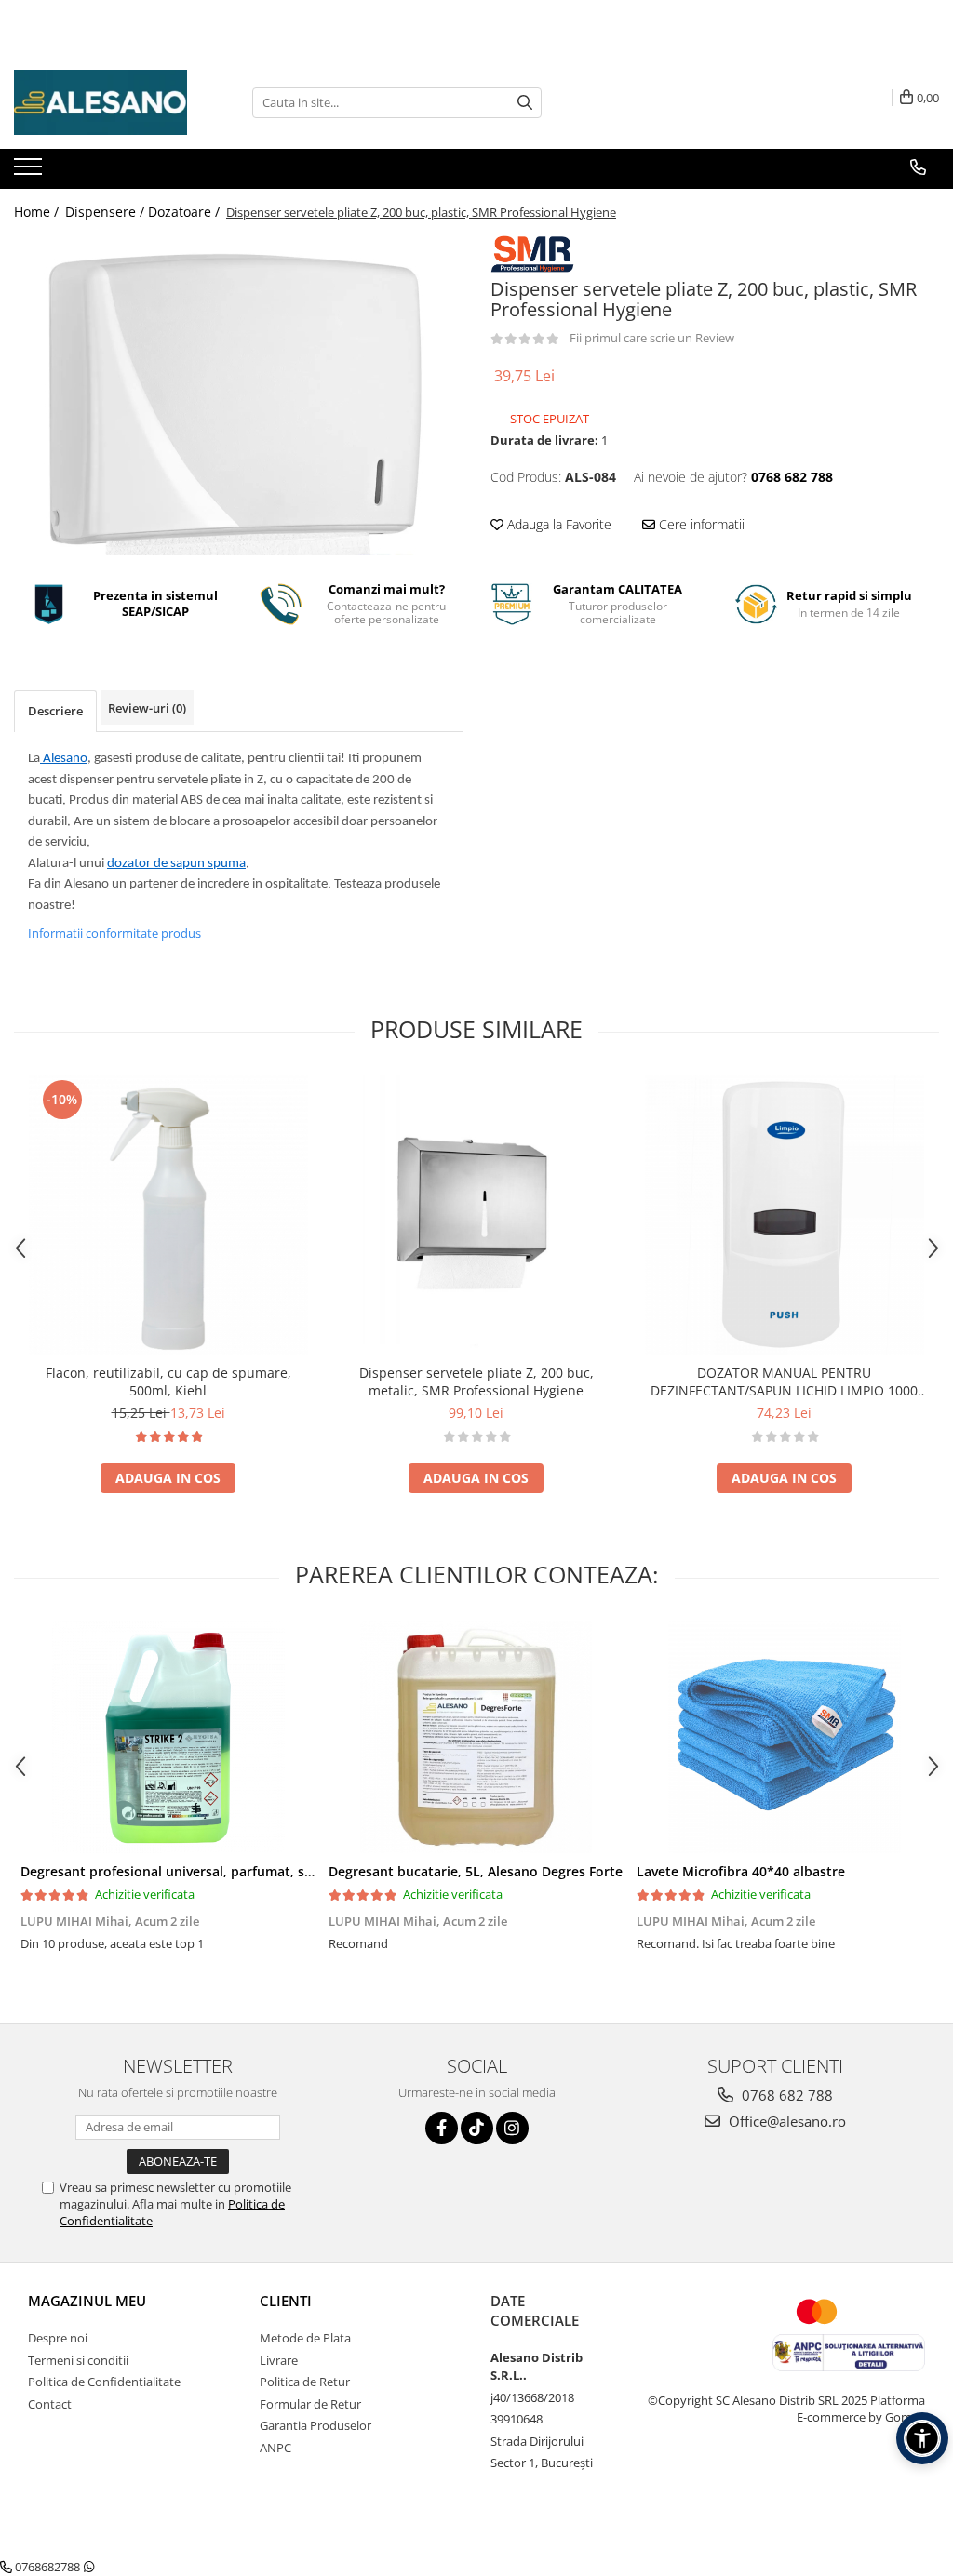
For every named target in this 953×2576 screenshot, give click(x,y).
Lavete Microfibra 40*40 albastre (741, 1871)
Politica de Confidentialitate (104, 2382)
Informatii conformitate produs (114, 933)
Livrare (279, 2360)
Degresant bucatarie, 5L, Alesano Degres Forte (476, 1871)
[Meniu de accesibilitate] (922, 2438)
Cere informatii (700, 524)
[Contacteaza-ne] (918, 167)
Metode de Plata (305, 2338)
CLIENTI (286, 2301)
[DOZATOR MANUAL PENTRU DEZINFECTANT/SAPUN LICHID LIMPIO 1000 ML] (785, 1215)
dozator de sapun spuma (176, 864)
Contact (50, 2404)
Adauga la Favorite (557, 524)
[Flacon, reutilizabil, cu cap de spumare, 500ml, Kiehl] (168, 1215)
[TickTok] (477, 2128)
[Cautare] (525, 103)
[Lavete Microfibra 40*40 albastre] (784, 1737)
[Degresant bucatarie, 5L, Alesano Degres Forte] (476, 1737)
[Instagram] (512, 2128)
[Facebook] (442, 2128)
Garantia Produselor (315, 2425)
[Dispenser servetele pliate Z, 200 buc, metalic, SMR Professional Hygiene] (476, 1215)
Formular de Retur (310, 2404)
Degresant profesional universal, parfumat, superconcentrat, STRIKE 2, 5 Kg (260, 1871)
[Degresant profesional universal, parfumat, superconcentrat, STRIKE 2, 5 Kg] (168, 1737)
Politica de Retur (305, 2382)
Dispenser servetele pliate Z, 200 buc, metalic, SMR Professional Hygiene (476, 1381)
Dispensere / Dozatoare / (144, 212)
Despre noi (58, 2338)
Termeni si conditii (78, 2360)
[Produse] (30, 172)
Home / (38, 212)
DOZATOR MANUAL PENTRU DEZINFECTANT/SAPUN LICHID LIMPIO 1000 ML (784, 1381)
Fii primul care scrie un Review (652, 338)
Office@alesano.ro (785, 2121)
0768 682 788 (785, 2095)
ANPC (275, 2448)
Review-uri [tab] (147, 708)
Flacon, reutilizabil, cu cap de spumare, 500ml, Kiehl (168, 1381)
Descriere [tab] (55, 711)
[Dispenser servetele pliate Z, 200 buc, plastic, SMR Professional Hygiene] (238, 395)
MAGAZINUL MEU (87, 2301)
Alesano (64, 759)
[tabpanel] (238, 395)
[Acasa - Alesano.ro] (107, 102)
